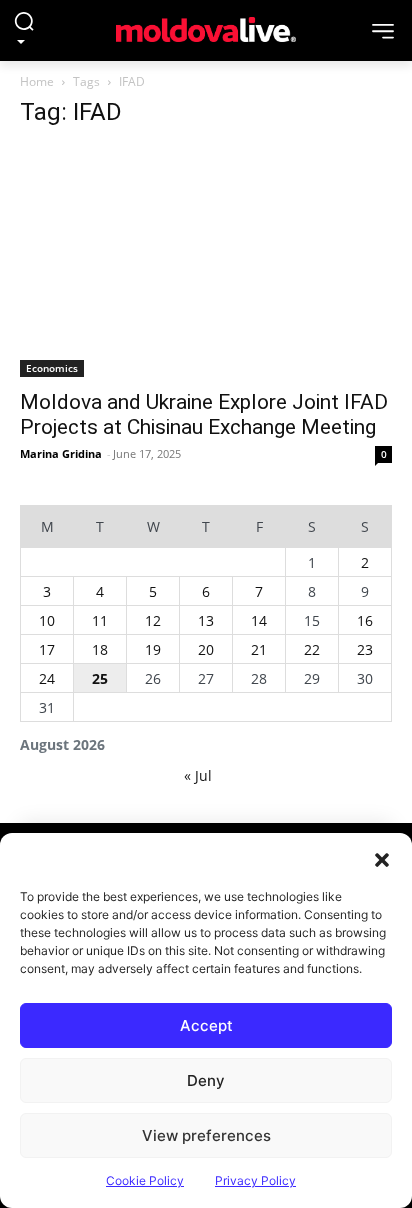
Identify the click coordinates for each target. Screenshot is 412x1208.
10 (47, 620)
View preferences (206, 1135)
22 (312, 649)
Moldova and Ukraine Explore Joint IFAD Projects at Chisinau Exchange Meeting (204, 414)
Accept (206, 1025)
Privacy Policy (255, 1180)
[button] (382, 858)
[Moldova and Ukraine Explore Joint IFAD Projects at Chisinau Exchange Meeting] (206, 262)
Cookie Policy (145, 1180)
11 (100, 620)
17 (47, 649)
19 (153, 649)
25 (100, 678)
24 (47, 678)
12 (153, 620)
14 (259, 620)
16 (365, 620)
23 (365, 649)
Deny (206, 1080)
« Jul (198, 775)
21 (259, 649)
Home (37, 81)
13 (206, 620)
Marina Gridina (61, 453)
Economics (52, 368)
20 (206, 649)
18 (100, 649)
